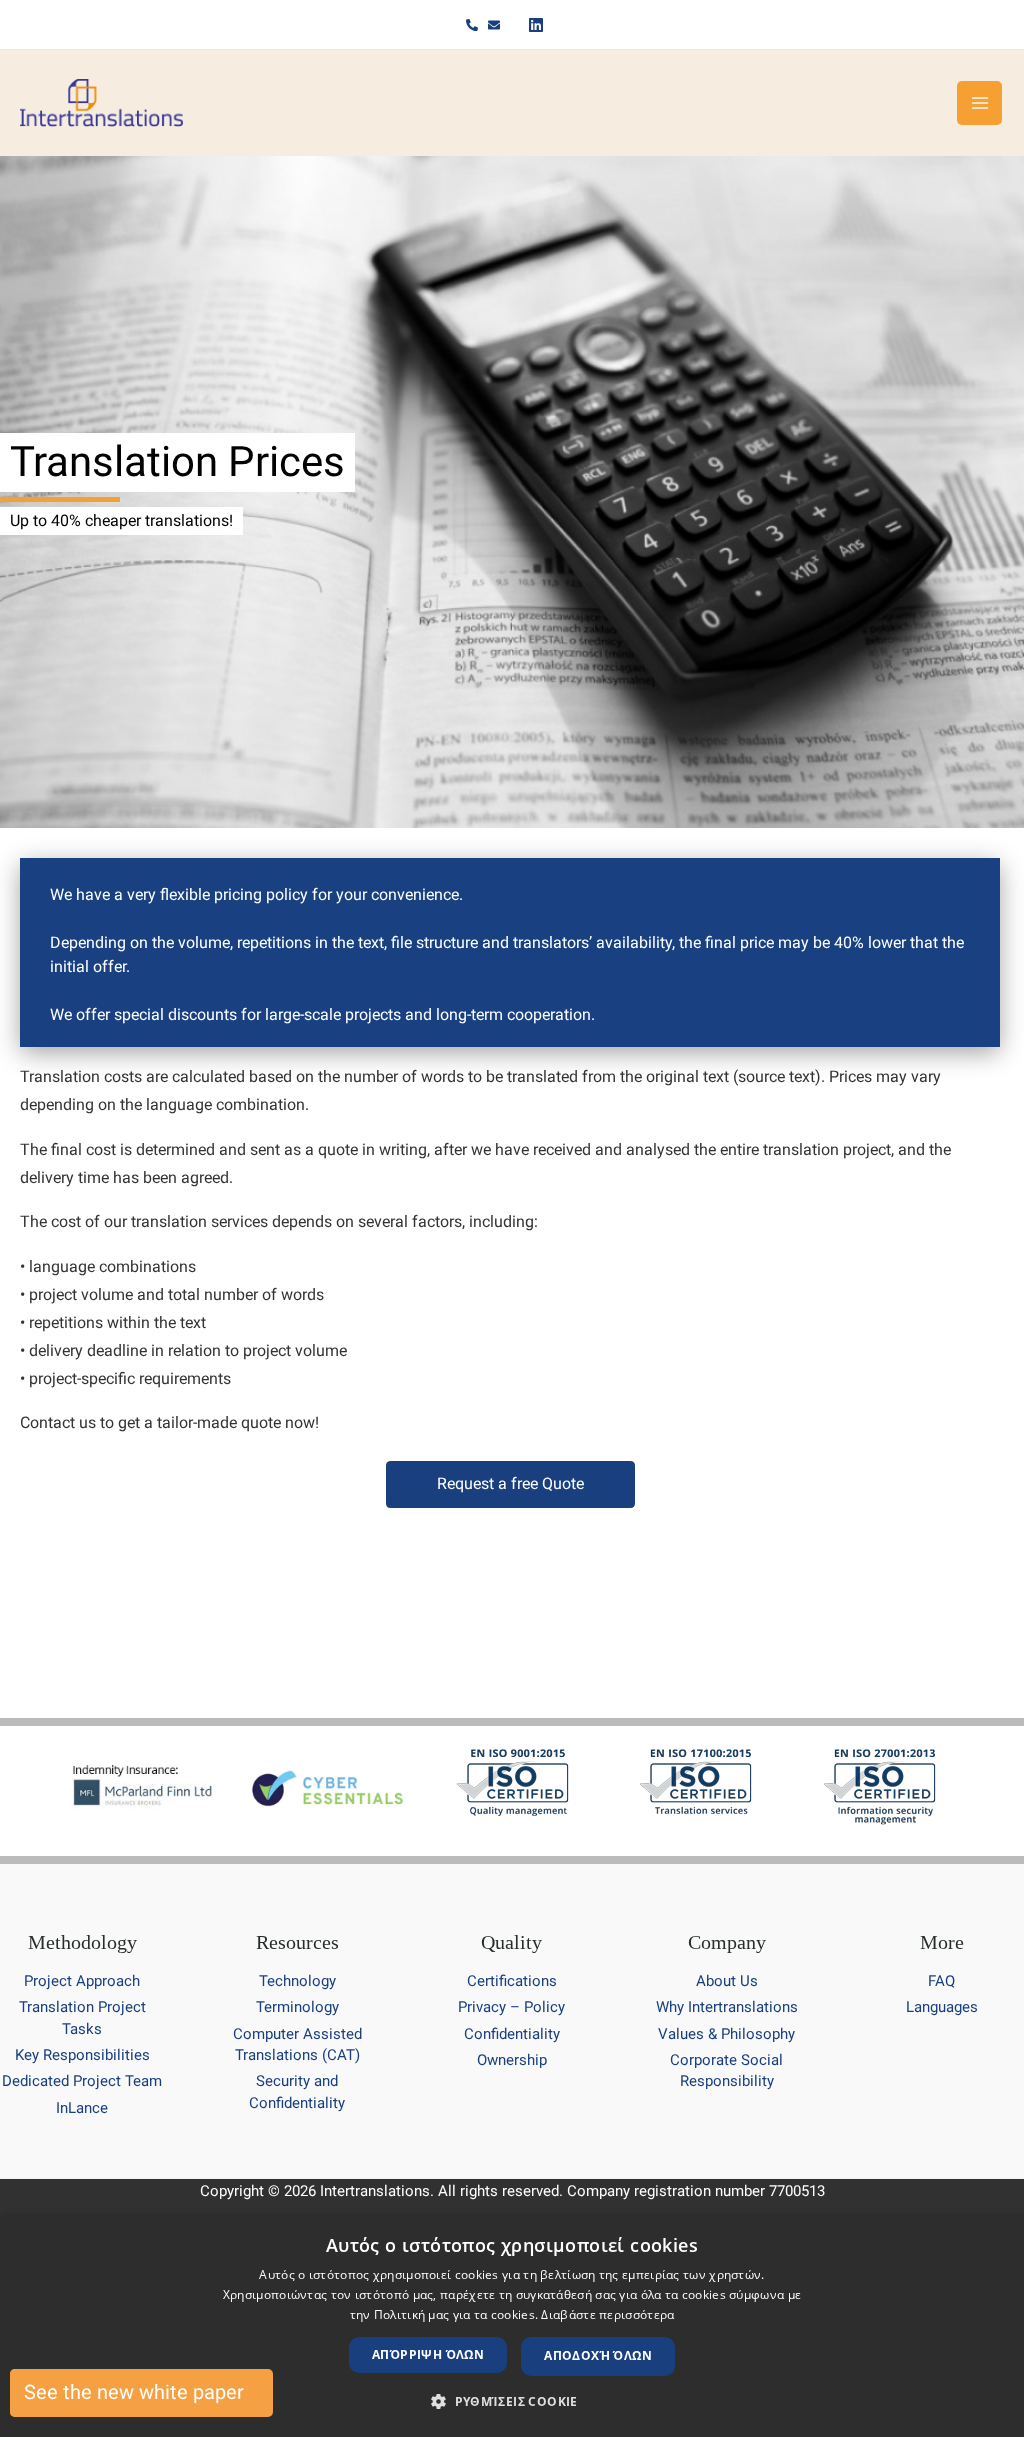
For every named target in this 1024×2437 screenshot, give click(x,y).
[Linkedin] (535, 25)
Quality (511, 1942)
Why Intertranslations (727, 2007)
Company (727, 1942)
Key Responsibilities (82, 2055)
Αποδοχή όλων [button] (598, 2355)
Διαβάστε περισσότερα (607, 2314)
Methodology (82, 1942)
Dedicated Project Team (82, 2081)
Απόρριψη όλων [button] (428, 2354)
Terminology (297, 2007)
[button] (512, 2402)
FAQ (941, 1981)
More (942, 1942)
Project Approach (82, 1981)
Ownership (512, 2060)
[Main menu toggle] (979, 103)
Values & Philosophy (726, 2034)
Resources (297, 1942)
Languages (942, 2007)
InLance (82, 2108)
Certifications (512, 1981)
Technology (297, 1981)
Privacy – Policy (511, 2007)
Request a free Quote (510, 1483)
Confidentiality (512, 2034)
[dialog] (512, 2326)
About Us (727, 1981)
